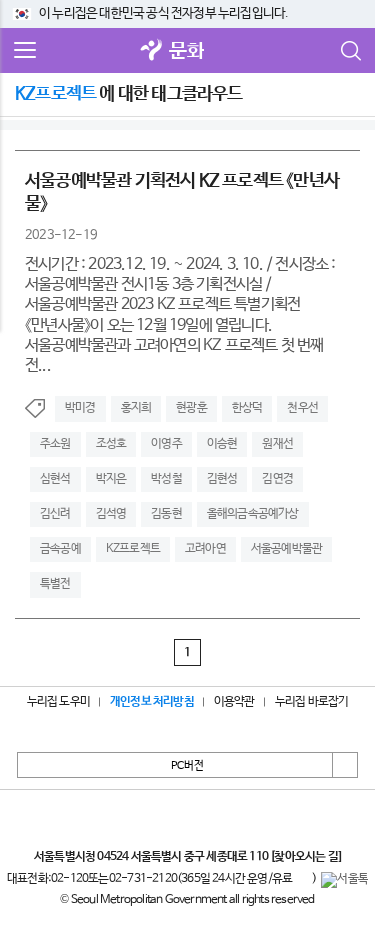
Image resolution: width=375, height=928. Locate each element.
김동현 (166, 514)
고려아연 (205, 549)
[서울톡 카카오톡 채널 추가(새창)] (344, 880)
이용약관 (234, 702)
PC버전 (187, 766)
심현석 (55, 479)
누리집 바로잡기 (312, 702)
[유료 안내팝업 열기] (302, 880)
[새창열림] (151, 51)
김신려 (55, 514)
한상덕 (247, 408)
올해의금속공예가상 (253, 514)
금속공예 (60, 549)
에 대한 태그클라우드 (129, 94)
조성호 (111, 444)
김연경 (277, 479)
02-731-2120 (143, 879)
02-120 (69, 879)
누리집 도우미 (58, 702)
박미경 (80, 408)
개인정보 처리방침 (152, 702)
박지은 (111, 479)
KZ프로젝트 (133, 549)
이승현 (222, 444)
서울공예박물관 (286, 549)
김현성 (222, 479)
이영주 (166, 444)
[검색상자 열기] (350, 51)
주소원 (55, 444)
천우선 (302, 408)
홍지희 (136, 408)
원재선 (277, 444)
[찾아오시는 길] (305, 857)
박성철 (166, 479)
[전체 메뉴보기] (25, 51)
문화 (186, 51)
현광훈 (191, 408)
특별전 (55, 584)
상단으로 (345, 765)
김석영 (111, 514)
